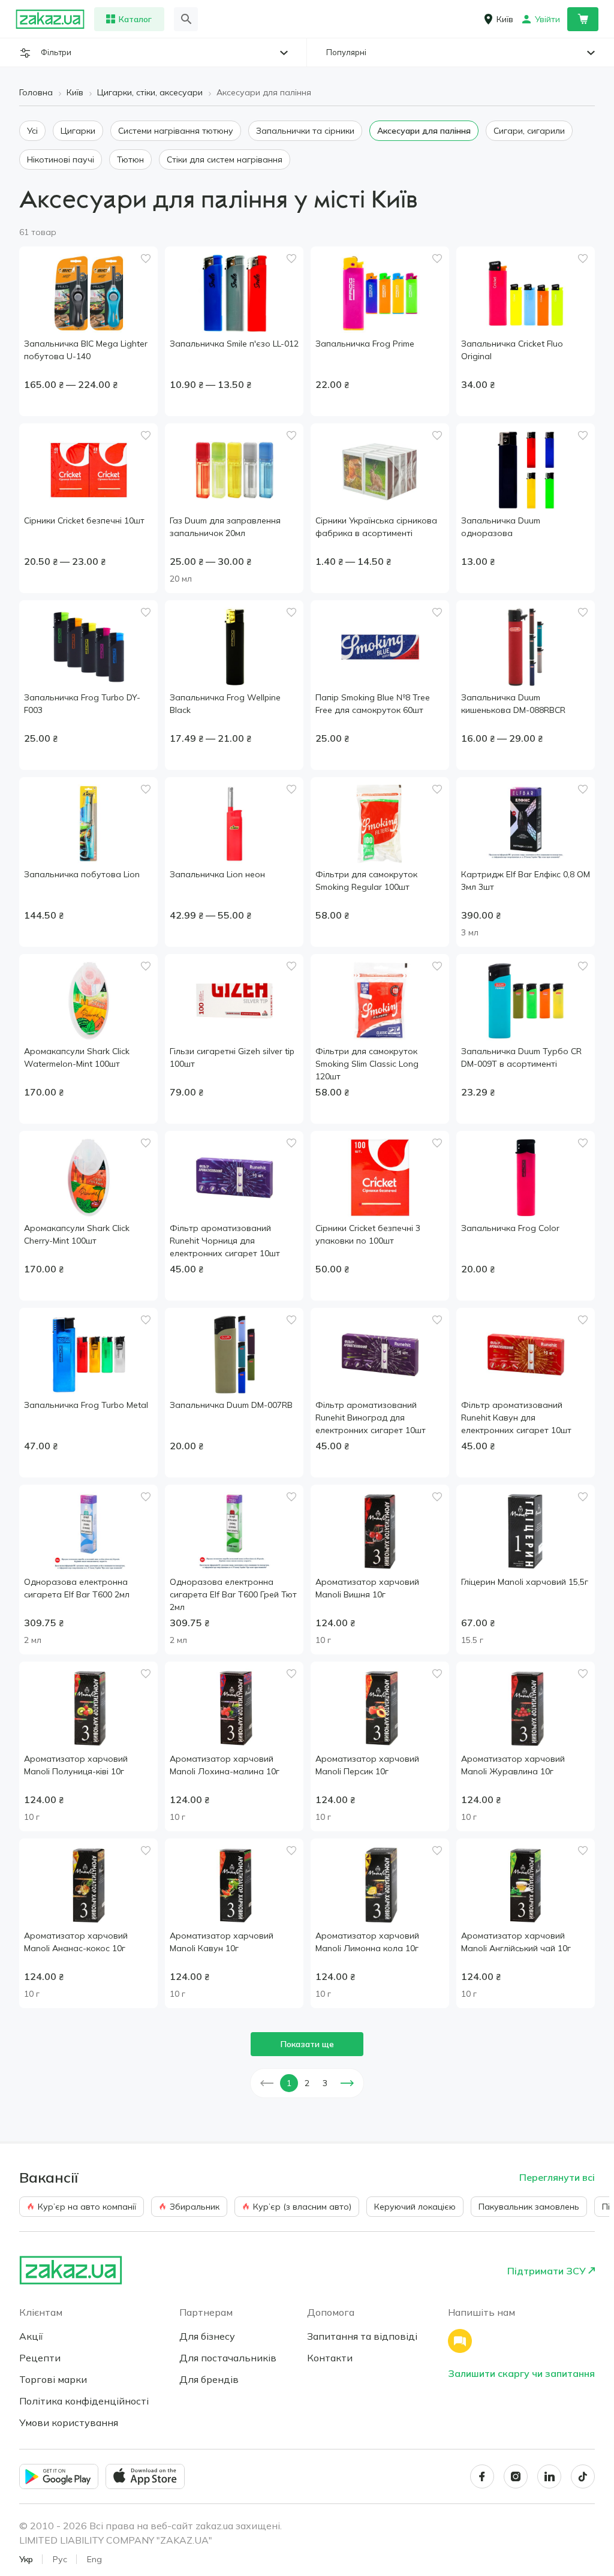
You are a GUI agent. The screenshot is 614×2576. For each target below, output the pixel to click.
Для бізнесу (207, 2336)
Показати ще (307, 2044)
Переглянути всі (557, 2177)
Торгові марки (53, 2379)
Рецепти (40, 2358)
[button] (267, 2083)
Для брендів (209, 2379)
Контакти (330, 2358)
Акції (31, 2336)
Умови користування (69, 2422)
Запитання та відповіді (362, 2336)
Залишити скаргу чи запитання (521, 2373)
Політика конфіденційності (84, 2401)
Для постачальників (228, 2358)
